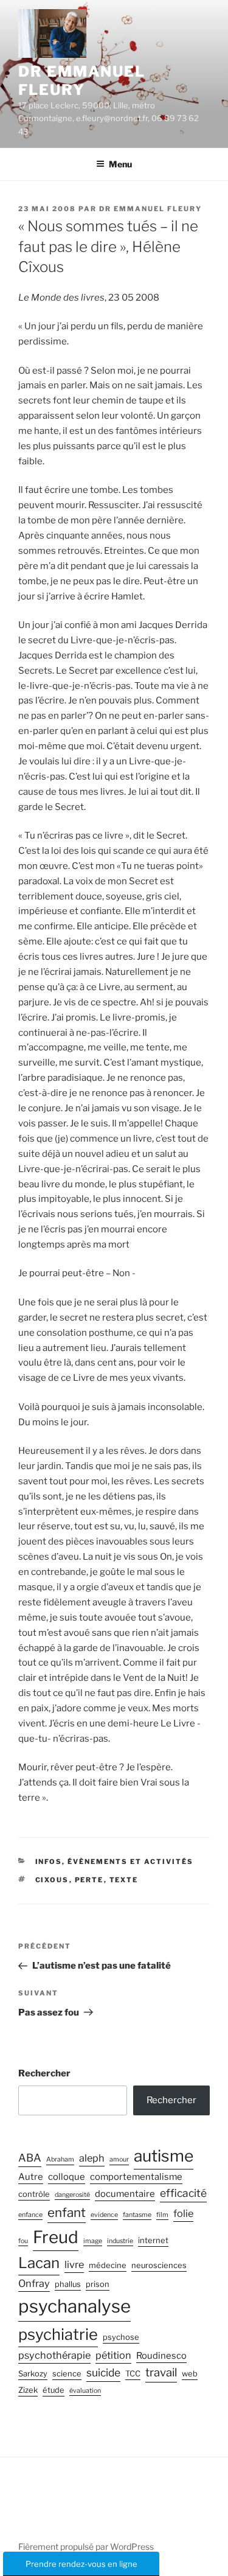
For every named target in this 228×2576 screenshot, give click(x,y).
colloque (67, 2177)
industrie (120, 2241)
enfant (67, 2212)
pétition (113, 2355)
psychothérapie (54, 2355)
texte (124, 1880)
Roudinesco (161, 2356)
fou (23, 2241)
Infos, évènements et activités (115, 1862)
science (67, 2374)
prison (98, 2284)
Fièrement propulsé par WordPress (86, 2546)
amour (119, 2159)
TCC (133, 2374)
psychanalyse (74, 2306)
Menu (120, 164)
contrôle (34, 2194)
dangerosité (72, 2195)
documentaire (125, 2194)
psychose (121, 2337)
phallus (68, 2284)
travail (161, 2372)
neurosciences (159, 2265)
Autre (31, 2177)
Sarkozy (33, 2374)
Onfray (34, 2283)
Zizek (28, 2390)
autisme (164, 2155)
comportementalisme (136, 2177)
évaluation (85, 2391)
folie (183, 2213)
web (190, 2374)
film (162, 2215)
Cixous (52, 1880)
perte (89, 1880)
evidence (104, 2215)
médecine (108, 2265)
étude (54, 2390)
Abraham (60, 2159)
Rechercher (44, 2073)
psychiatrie (58, 2334)
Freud (56, 2237)
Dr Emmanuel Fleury (82, 81)
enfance (30, 2215)
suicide (103, 2372)
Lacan (39, 2263)
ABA (30, 2158)
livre (74, 2264)
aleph (92, 2158)
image (93, 2241)
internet (153, 2240)
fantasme (137, 2215)
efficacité (183, 2193)
